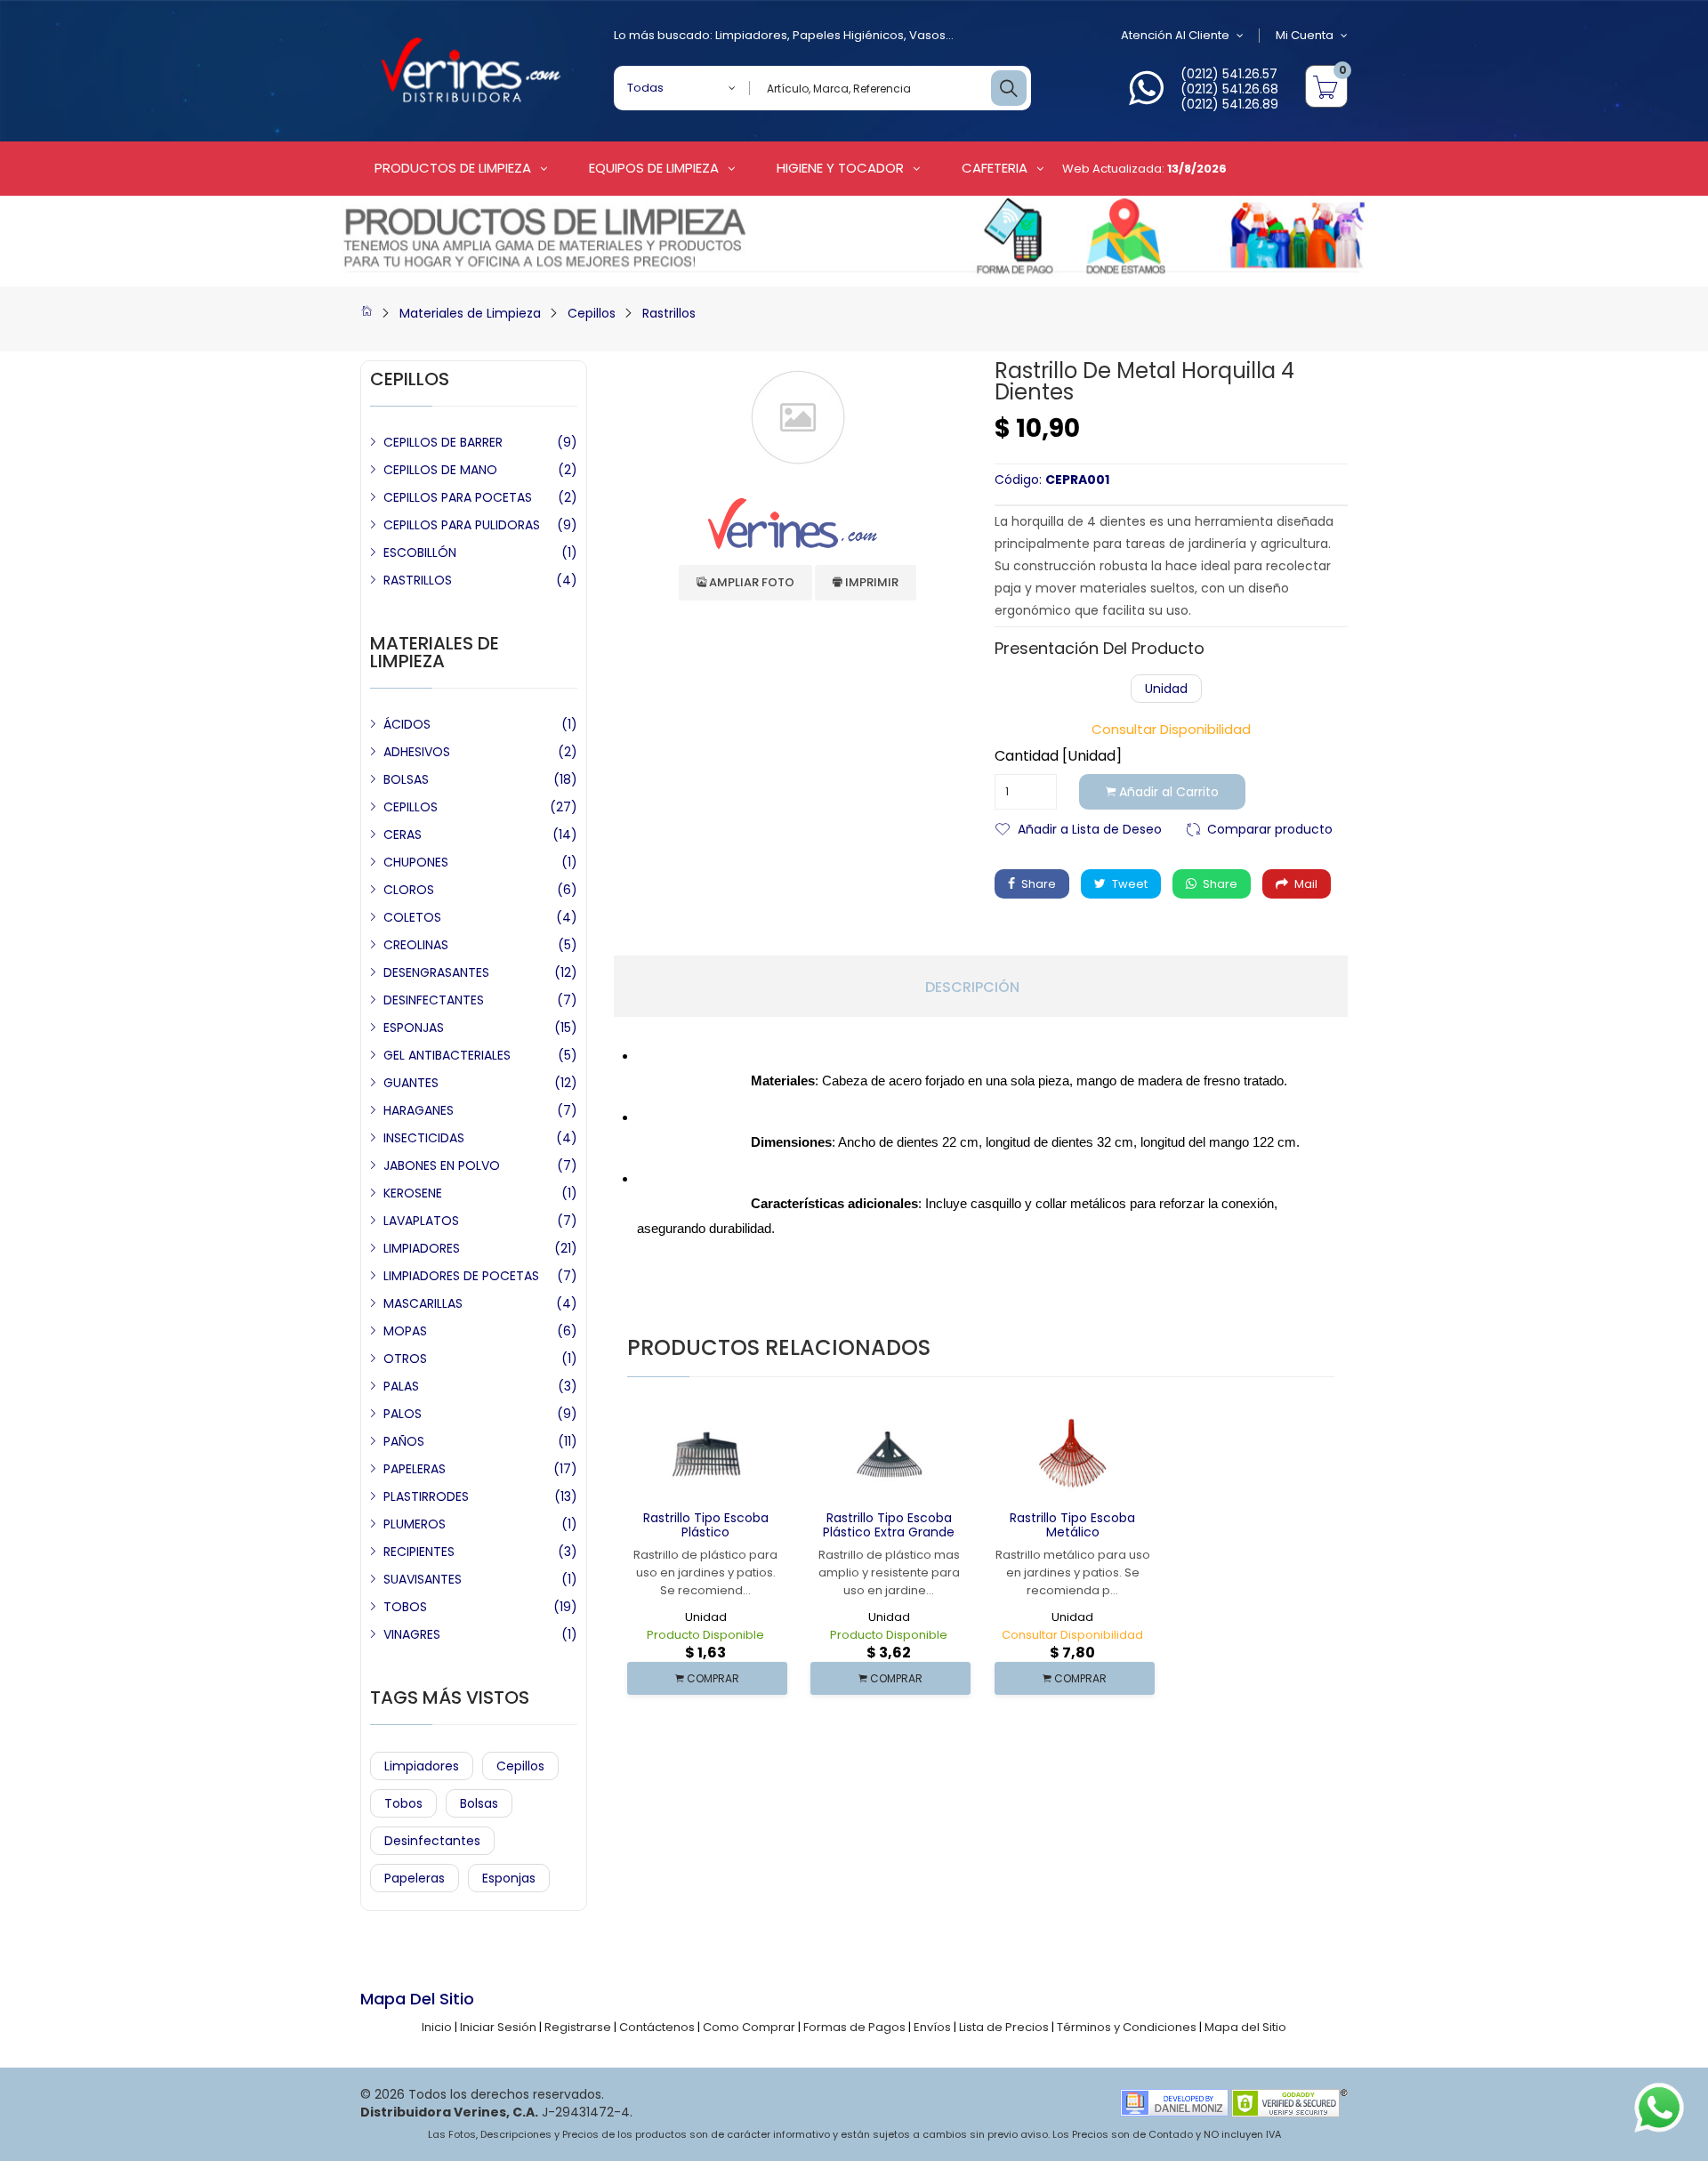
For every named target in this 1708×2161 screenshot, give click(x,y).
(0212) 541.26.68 (1229, 89)
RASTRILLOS (418, 580)
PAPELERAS (415, 1469)
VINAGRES (412, 1634)
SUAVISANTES (423, 1579)
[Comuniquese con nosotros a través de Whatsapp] (1146, 98)
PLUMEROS (415, 1524)
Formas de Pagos (854, 2027)
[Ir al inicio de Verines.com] (367, 313)
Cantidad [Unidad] (1058, 756)
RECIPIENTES (419, 1552)
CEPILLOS (411, 807)
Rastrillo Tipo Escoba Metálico (1072, 1525)
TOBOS (405, 1607)
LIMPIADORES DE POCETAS (461, 1276)
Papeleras (415, 1878)
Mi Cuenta (1305, 35)
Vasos (927, 35)
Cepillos (592, 313)
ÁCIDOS (407, 724)
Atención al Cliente (1175, 35)
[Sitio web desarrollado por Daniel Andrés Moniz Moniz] (1174, 2102)
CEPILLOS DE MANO (440, 470)
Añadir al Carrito (1167, 792)
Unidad (1166, 689)
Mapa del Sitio (1245, 2027)
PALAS (401, 1386)
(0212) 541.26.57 (1229, 74)
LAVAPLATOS (421, 1221)
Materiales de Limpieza (470, 313)
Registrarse (578, 2027)
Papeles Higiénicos (848, 35)
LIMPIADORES (422, 1248)
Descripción (972, 988)
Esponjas (509, 1878)
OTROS (405, 1359)
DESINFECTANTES (434, 1000)
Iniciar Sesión (498, 2027)
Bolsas (479, 1803)
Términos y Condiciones (1127, 2027)
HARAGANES (419, 1110)
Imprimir (870, 582)
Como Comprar (749, 2027)
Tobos (403, 1803)
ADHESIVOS (417, 752)
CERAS (403, 835)
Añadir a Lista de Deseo (1090, 828)
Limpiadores (751, 35)
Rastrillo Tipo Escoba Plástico (706, 1525)
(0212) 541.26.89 (1229, 104)
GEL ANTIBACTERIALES (447, 1055)
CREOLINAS (416, 945)
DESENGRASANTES (436, 972)
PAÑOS (404, 1441)
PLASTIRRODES (426, 1496)
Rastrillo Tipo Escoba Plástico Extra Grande (889, 1525)
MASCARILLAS (423, 1303)
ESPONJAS (414, 1028)
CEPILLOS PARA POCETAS (458, 497)
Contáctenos (657, 2027)
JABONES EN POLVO (442, 1165)
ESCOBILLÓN (420, 552)
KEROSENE (413, 1193)
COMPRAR (712, 1678)
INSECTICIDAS (424, 1138)
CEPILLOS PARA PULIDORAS (462, 525)
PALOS (403, 1414)
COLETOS (412, 917)
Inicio (437, 2027)
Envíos (932, 2027)
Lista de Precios (1004, 2027)
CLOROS (409, 890)
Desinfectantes (432, 1841)
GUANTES (411, 1083)
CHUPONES (416, 862)
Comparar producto (1270, 828)
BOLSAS (406, 779)
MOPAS (405, 1331)
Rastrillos (669, 313)
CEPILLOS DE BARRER (443, 442)
